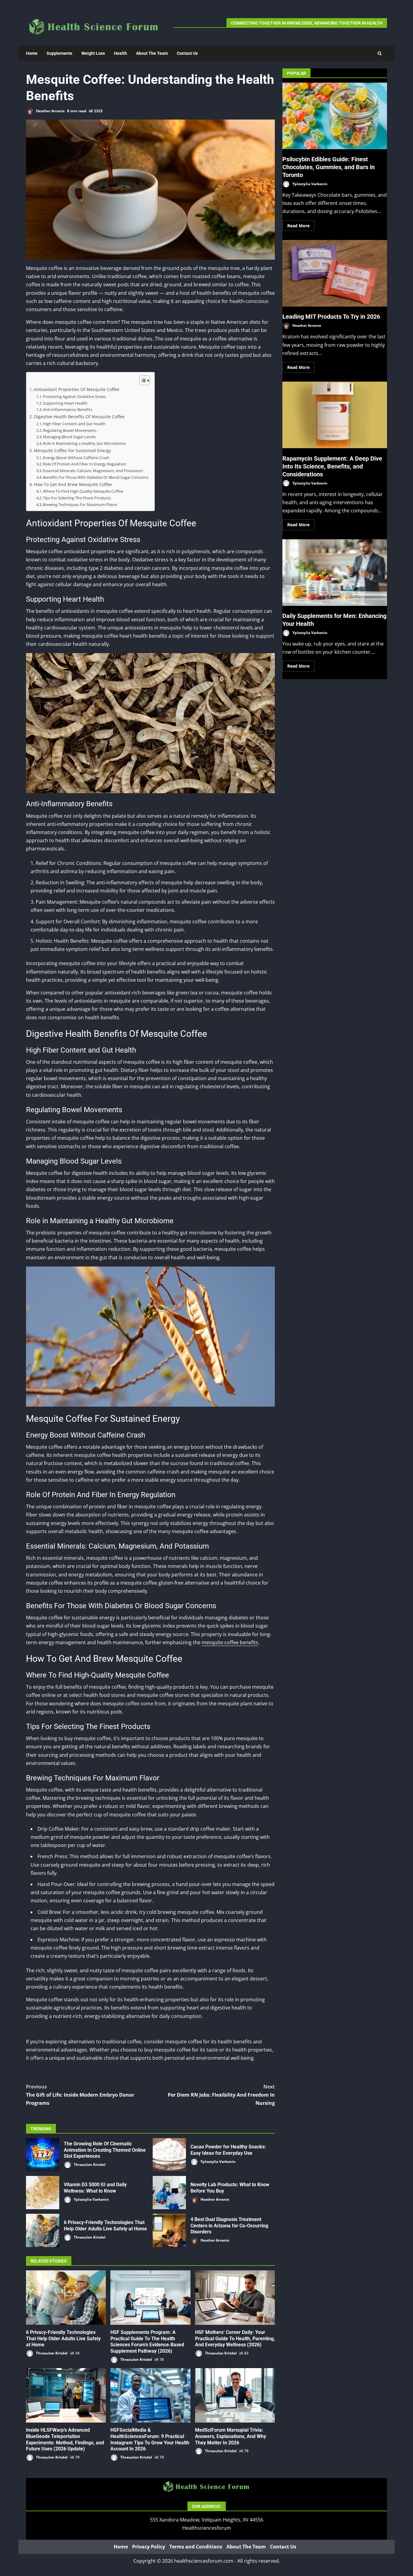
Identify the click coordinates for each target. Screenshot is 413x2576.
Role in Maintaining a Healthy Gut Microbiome (84, 443)
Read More (298, 225)
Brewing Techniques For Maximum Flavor (80, 504)
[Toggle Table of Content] (142, 380)
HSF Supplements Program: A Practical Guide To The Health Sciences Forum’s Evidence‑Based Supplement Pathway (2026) (150, 2298)
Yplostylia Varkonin (218, 2162)
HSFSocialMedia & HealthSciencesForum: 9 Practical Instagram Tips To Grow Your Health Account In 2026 (150, 2395)
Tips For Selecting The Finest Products (77, 498)
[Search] (380, 53)
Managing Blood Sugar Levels (69, 437)
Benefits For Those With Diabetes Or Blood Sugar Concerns (96, 477)
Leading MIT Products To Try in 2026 (335, 273)
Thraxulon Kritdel (89, 2165)
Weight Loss (93, 53)
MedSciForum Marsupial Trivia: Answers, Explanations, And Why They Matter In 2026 (235, 2395)
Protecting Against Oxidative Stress (74, 396)
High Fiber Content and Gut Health (74, 424)
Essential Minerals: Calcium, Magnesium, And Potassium (93, 471)
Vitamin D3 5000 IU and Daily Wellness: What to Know (43, 2193)
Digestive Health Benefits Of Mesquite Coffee (79, 417)
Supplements (59, 53)
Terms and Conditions (196, 2547)
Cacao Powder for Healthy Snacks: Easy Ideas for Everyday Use (169, 2155)
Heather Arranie (50, 111)
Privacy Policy (149, 2547)
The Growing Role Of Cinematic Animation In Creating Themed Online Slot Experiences (43, 2155)
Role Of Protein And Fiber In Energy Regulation (85, 464)
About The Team (152, 53)
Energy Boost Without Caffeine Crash (76, 458)
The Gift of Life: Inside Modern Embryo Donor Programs (80, 2095)
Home (32, 53)
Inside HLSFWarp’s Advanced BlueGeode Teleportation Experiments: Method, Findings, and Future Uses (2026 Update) (66, 2395)
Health (120, 53)
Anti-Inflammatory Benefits (68, 409)
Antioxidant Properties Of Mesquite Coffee (77, 389)
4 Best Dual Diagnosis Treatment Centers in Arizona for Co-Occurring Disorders (169, 2230)
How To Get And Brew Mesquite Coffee (73, 484)
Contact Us (187, 53)
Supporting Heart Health (65, 403)
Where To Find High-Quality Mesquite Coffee (83, 491)
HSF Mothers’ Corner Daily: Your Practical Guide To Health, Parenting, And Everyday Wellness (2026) (235, 2298)
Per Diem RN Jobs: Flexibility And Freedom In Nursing (221, 2095)
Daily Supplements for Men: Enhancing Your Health (335, 573)
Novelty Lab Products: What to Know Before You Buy (169, 2193)
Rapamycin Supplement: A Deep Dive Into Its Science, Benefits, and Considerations (335, 415)
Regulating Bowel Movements (70, 430)
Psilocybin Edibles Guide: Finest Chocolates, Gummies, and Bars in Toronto (335, 116)
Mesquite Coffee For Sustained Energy (72, 450)
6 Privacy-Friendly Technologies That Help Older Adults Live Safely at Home (43, 2230)
